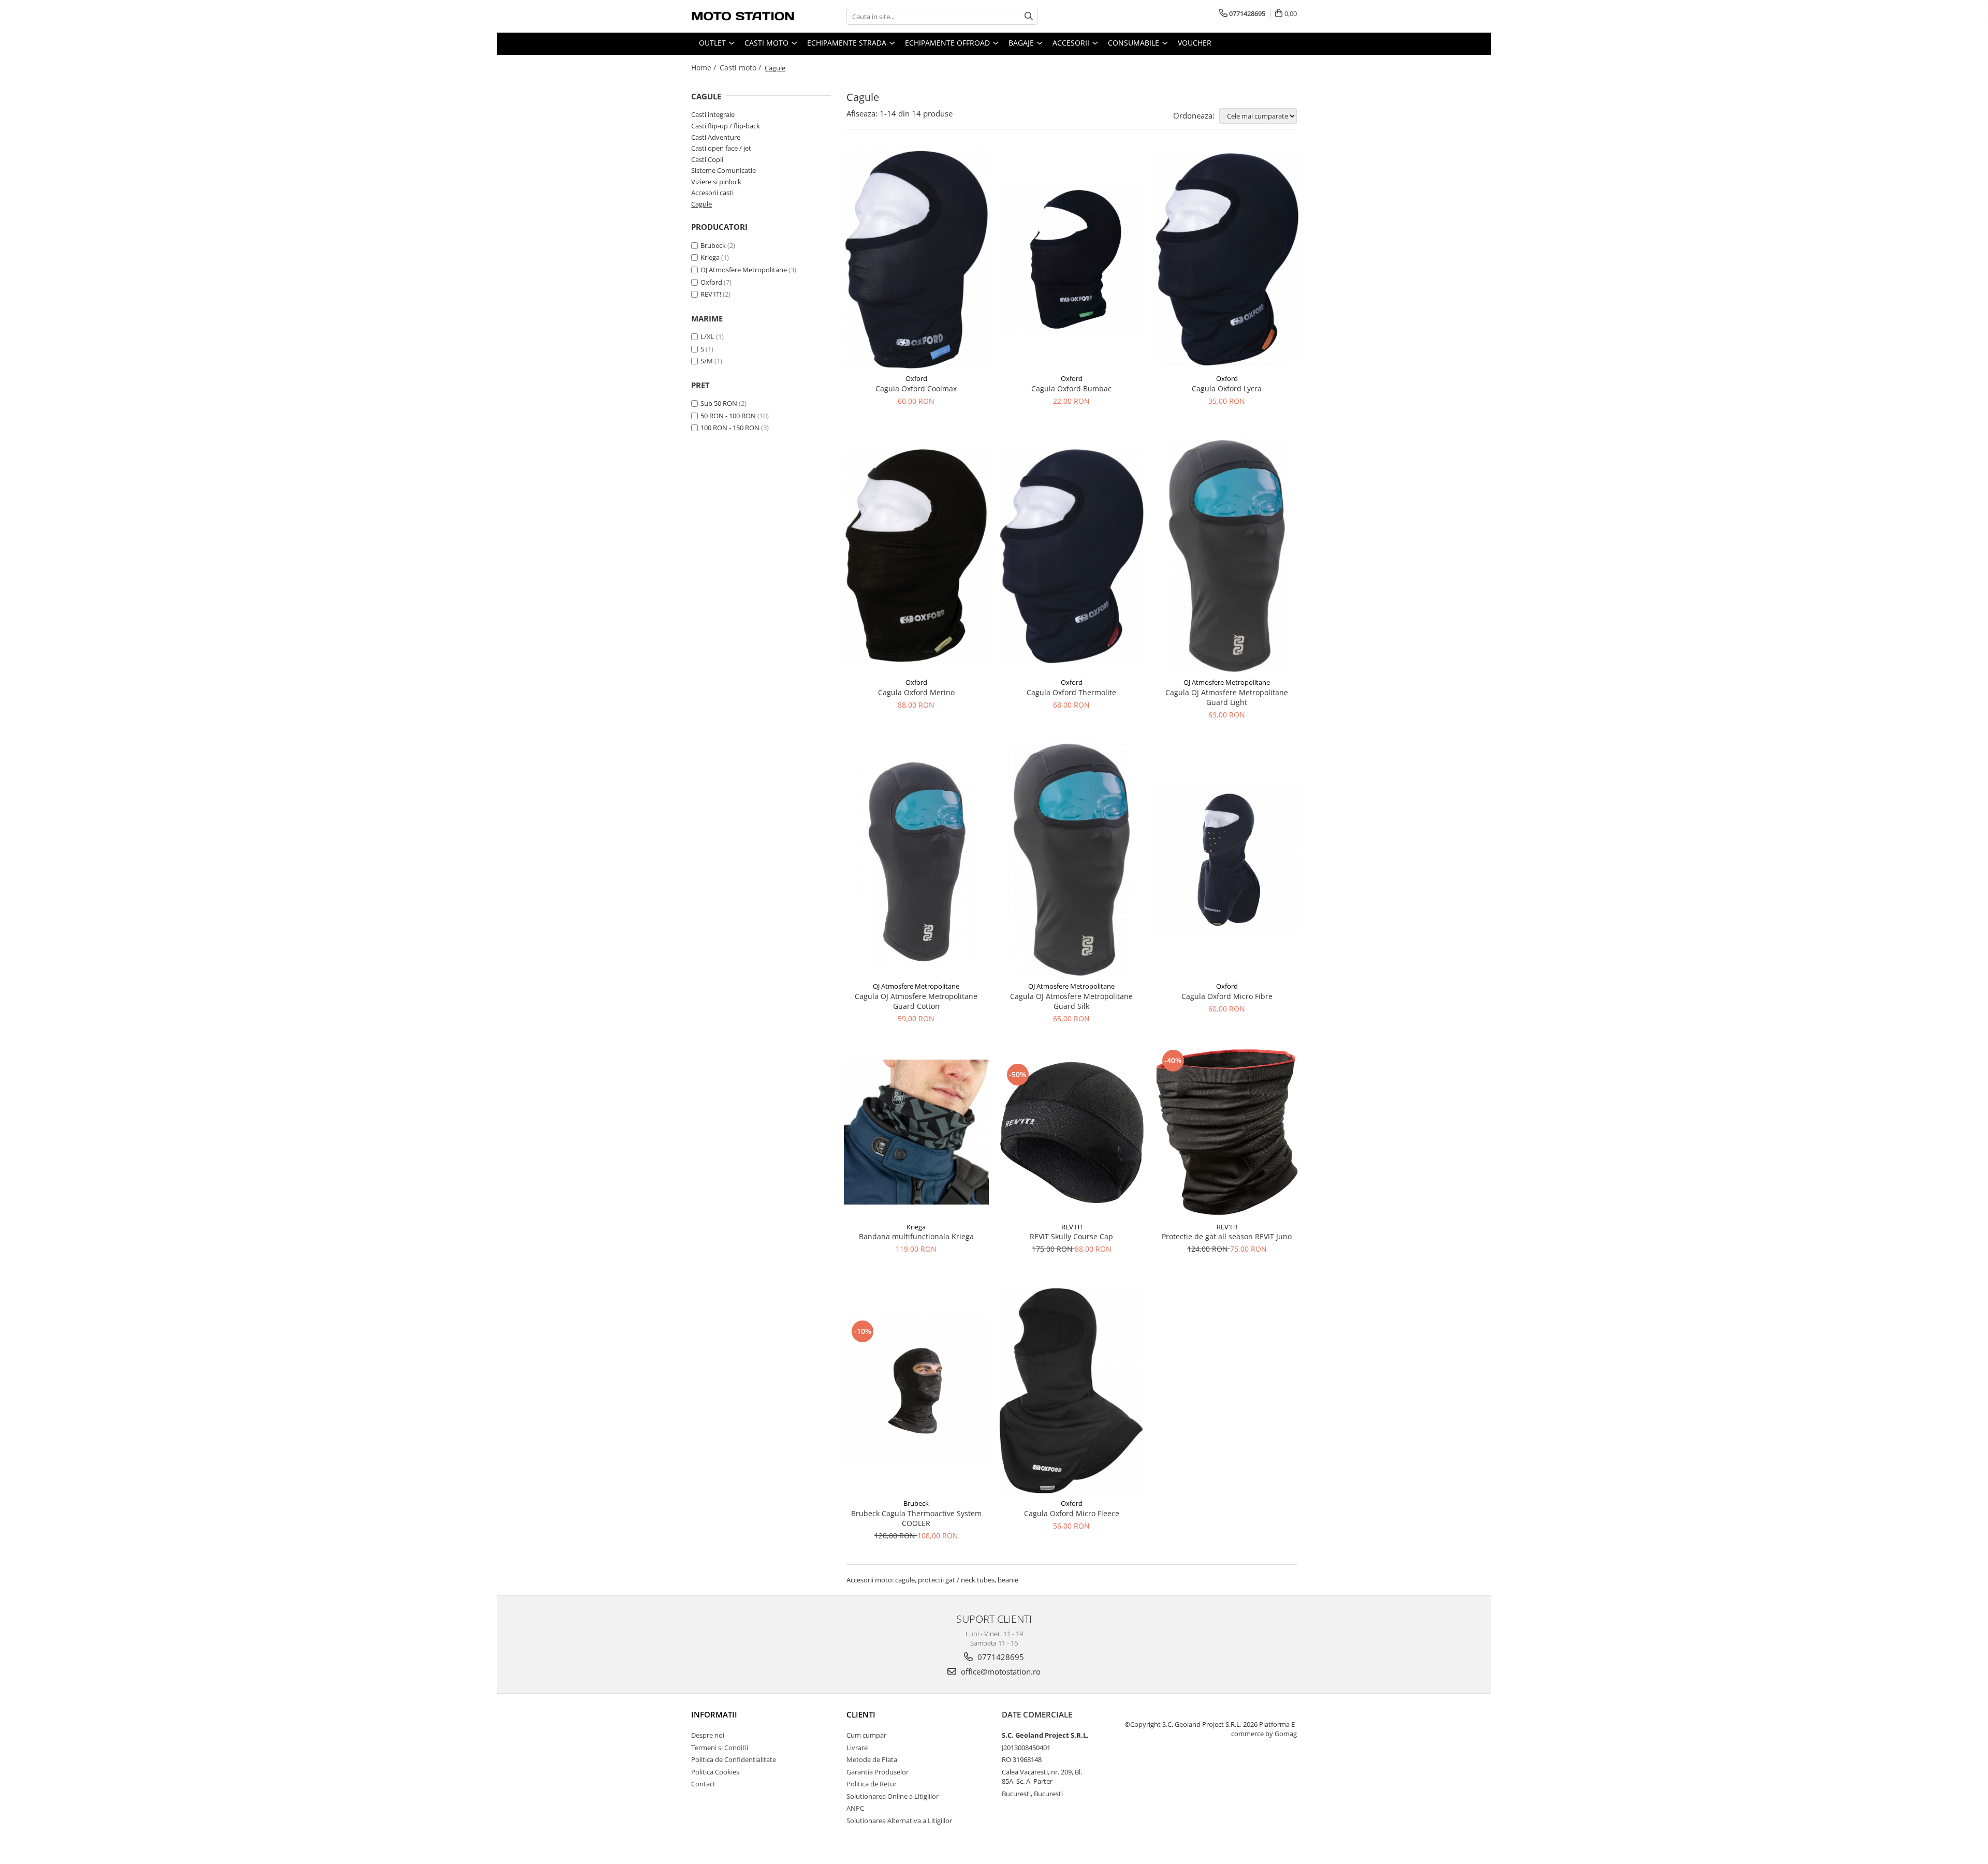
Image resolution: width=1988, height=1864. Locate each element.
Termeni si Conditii (720, 1748)
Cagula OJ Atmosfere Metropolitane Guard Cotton (916, 1001)
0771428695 (1000, 1657)
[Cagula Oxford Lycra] (1227, 259)
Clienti (861, 1714)
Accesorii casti (712, 193)
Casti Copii (707, 159)
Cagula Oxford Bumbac (1071, 388)
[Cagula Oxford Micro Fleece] (1072, 1391)
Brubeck (713, 245)
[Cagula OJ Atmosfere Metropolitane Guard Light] (1227, 556)
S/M (707, 361)
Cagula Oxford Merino (916, 692)
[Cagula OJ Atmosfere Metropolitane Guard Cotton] (916, 860)
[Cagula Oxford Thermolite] (1072, 556)
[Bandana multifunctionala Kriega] (916, 1132)
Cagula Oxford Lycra (1227, 388)
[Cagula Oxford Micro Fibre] (1227, 860)
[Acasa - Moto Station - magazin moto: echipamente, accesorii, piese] (743, 16)
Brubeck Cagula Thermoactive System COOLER (916, 1518)
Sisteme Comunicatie (723, 170)
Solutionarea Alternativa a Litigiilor (899, 1821)
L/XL (707, 336)
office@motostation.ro (1000, 1671)
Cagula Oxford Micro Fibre (1227, 996)
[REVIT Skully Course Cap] (1072, 1132)
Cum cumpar (866, 1735)
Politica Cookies (715, 1772)
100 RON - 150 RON (730, 428)
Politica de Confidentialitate (734, 1759)
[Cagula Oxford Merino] (916, 556)
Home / (705, 68)
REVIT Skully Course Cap (1071, 1236)
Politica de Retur (872, 1784)
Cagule (701, 204)
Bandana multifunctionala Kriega (916, 1236)
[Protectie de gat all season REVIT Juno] (1227, 1132)
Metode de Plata (872, 1759)
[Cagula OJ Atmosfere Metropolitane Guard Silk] (1072, 860)
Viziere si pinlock (716, 182)
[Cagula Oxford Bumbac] (1072, 259)
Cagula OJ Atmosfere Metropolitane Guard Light (1227, 697)
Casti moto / (741, 68)
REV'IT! (711, 294)
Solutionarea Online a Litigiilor (893, 1796)
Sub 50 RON (719, 403)
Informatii (714, 1714)
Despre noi (708, 1735)
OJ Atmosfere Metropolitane (744, 270)
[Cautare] (1029, 16)
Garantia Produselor (878, 1772)
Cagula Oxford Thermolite (1071, 692)
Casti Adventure (716, 137)
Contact (703, 1784)
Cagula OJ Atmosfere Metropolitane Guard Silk (1071, 1001)
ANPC (855, 1808)
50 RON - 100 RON (728, 416)
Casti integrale (713, 114)
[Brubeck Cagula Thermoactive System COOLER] (916, 1390)
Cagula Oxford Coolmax (916, 388)
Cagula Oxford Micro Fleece (1072, 1513)
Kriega (710, 257)
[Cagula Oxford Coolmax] (916, 260)
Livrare (857, 1748)
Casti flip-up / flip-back (726, 126)
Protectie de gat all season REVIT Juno (1227, 1236)
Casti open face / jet (721, 148)
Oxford (711, 282)
